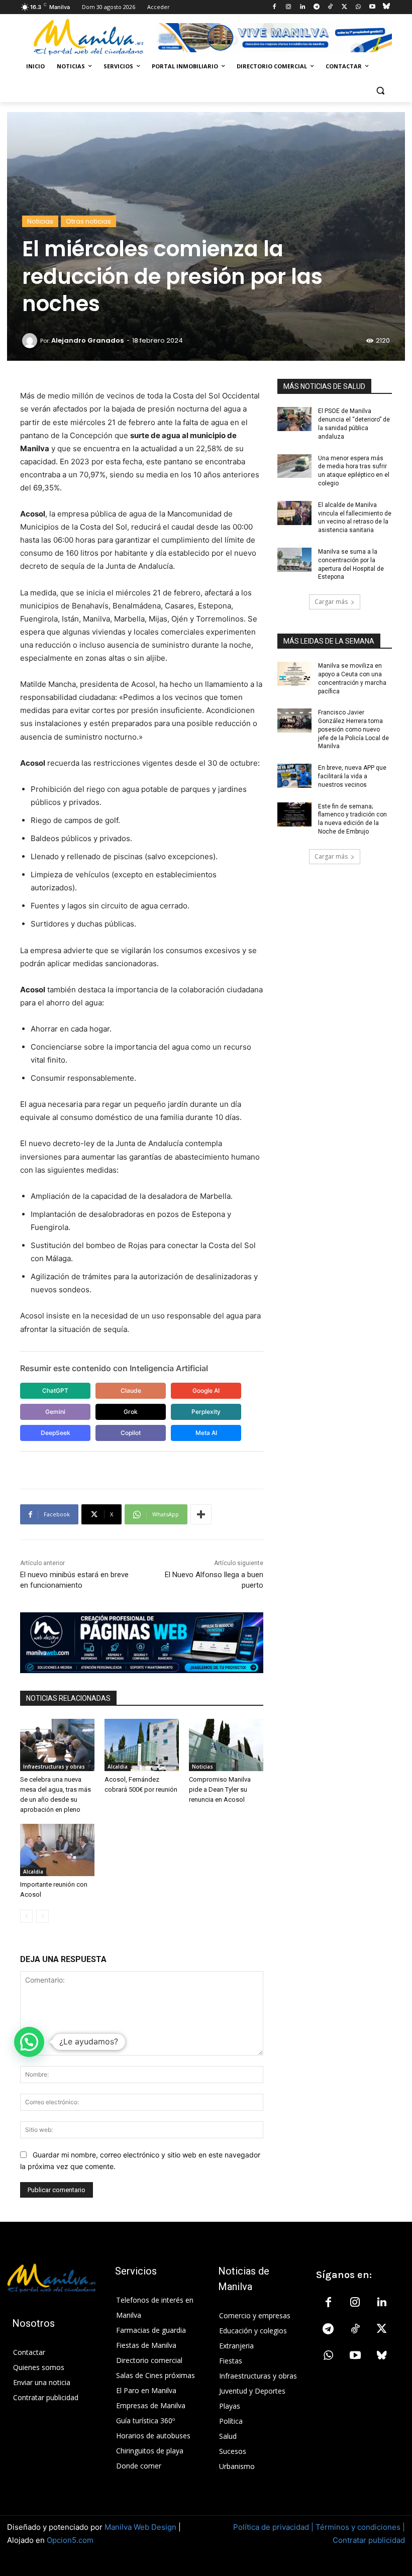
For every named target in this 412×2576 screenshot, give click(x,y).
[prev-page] (26, 1916)
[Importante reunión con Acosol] (57, 1850)
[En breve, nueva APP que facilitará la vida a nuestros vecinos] (294, 776)
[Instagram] (289, 7)
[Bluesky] (386, 7)
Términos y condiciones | (360, 2527)
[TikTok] (330, 7)
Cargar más (331, 602)
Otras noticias (88, 221)
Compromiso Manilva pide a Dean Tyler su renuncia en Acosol (220, 1789)
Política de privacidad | (274, 2527)
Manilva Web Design (140, 2527)
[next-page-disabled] (42, 1916)
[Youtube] (372, 7)
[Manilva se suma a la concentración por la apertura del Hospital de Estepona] (294, 560)
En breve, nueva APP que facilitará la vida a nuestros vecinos (352, 776)
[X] (344, 7)
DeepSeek (56, 1433)
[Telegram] (316, 7)
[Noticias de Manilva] (88, 37)
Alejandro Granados (87, 340)
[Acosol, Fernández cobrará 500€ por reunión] (142, 1745)
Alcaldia (118, 1767)
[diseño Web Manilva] (142, 1643)
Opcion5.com (70, 2540)
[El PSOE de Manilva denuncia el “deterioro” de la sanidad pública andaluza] (294, 419)
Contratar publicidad (369, 2540)
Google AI (206, 1390)
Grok (131, 1412)
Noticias (40, 221)
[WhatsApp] (358, 7)
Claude (131, 1390)
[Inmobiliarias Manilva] (274, 38)
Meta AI (206, 1433)
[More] (201, 1514)
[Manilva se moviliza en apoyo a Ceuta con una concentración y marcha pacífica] (294, 674)
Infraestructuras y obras (54, 1767)
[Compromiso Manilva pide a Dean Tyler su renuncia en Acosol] (226, 1745)
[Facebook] (275, 7)
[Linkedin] (302, 7)
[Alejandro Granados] (31, 341)
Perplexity (206, 1412)
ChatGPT (55, 1390)
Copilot (131, 1433)
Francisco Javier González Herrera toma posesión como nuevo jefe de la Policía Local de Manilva (353, 729)
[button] (380, 91)
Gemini (55, 1412)
